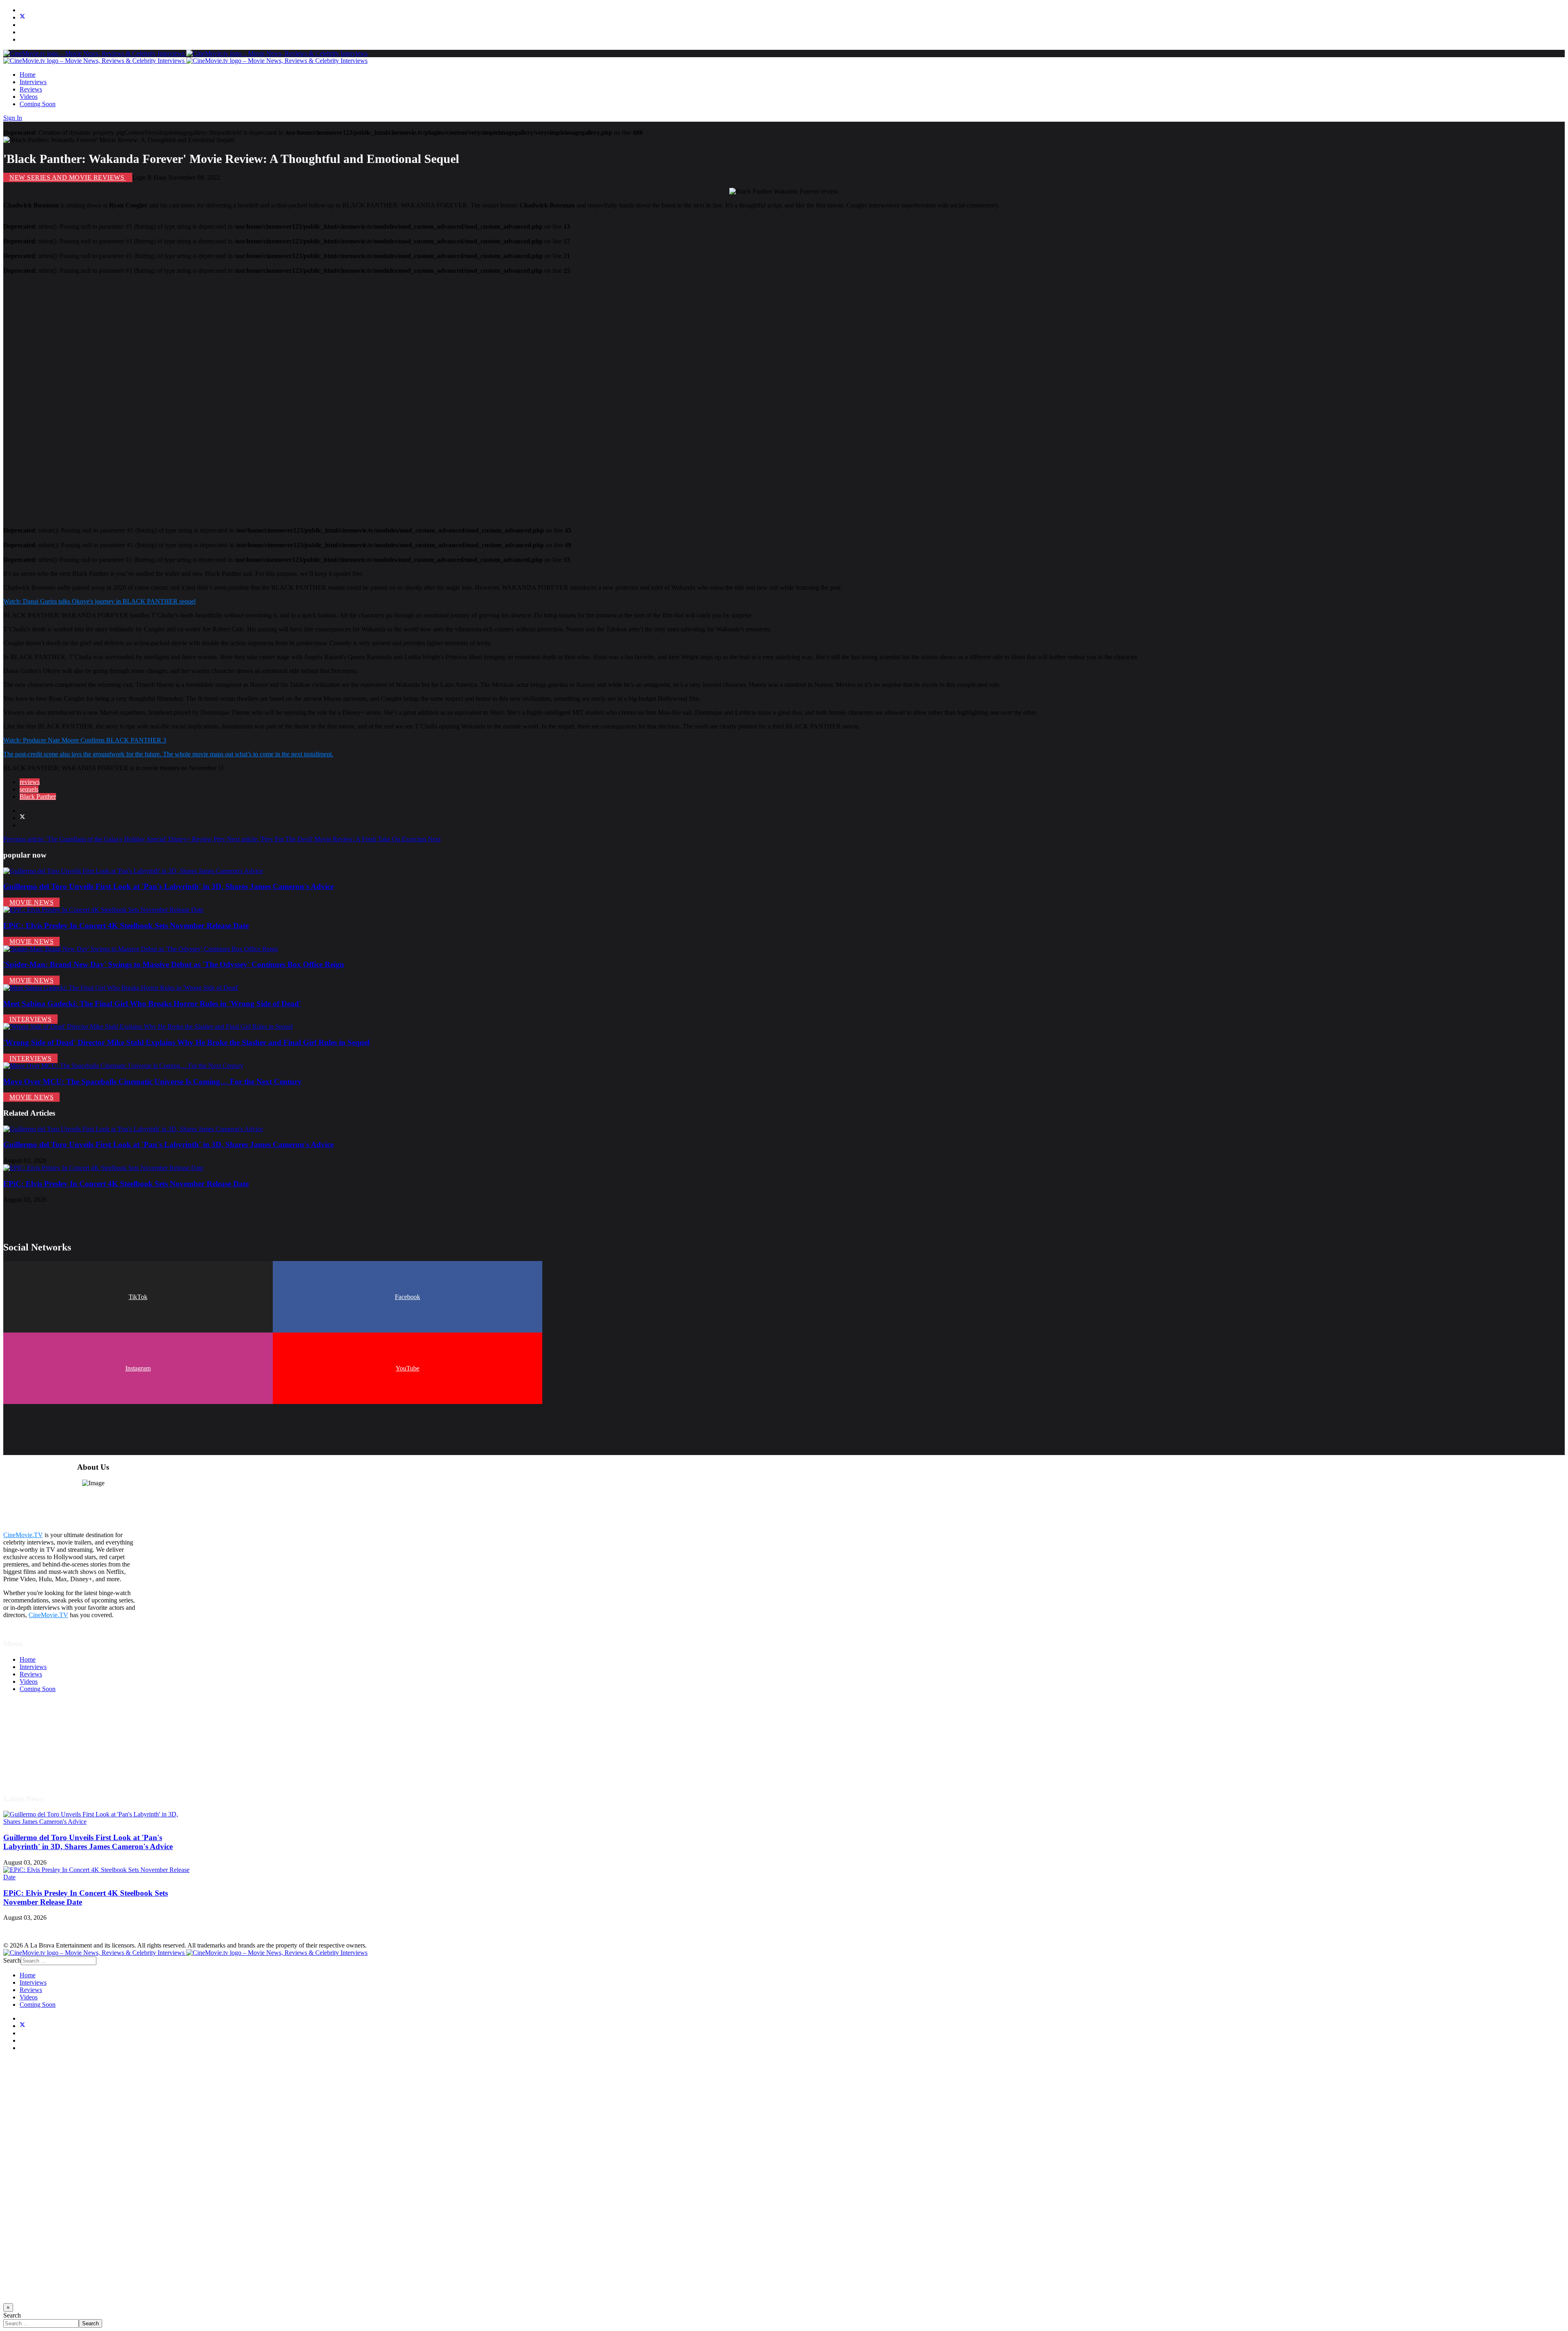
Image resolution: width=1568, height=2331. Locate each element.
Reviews (31, 89)
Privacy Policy (38, 1748)
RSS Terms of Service (48, 1741)
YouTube (408, 1368)
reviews (30, 782)
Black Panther (38, 797)
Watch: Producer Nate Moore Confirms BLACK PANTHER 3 (85, 740)
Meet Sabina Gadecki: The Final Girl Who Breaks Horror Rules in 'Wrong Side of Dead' (152, 1004)
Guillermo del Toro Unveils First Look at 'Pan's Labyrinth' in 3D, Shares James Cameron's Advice (168, 886)
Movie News (31, 902)
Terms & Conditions (46, 1733)
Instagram (138, 1368)
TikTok (138, 1297)
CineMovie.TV (23, 1535)
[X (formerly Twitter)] (22, 818)
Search (12, 1960)
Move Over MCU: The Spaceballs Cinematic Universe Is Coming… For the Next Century (153, 1082)
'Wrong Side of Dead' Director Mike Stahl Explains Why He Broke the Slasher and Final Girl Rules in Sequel (186, 1042)
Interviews (33, 82)
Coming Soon (38, 104)
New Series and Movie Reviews (68, 177)
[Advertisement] (248, 397)
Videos (29, 97)
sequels (29, 789)
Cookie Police (38, 1755)
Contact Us (34, 1770)
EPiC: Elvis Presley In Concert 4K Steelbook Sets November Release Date (126, 926)
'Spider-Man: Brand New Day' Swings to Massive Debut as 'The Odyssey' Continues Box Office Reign (174, 964)
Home (28, 75)
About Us (32, 1763)
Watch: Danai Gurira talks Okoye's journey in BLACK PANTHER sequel (99, 601)
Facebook (408, 1297)
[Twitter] (22, 17)
